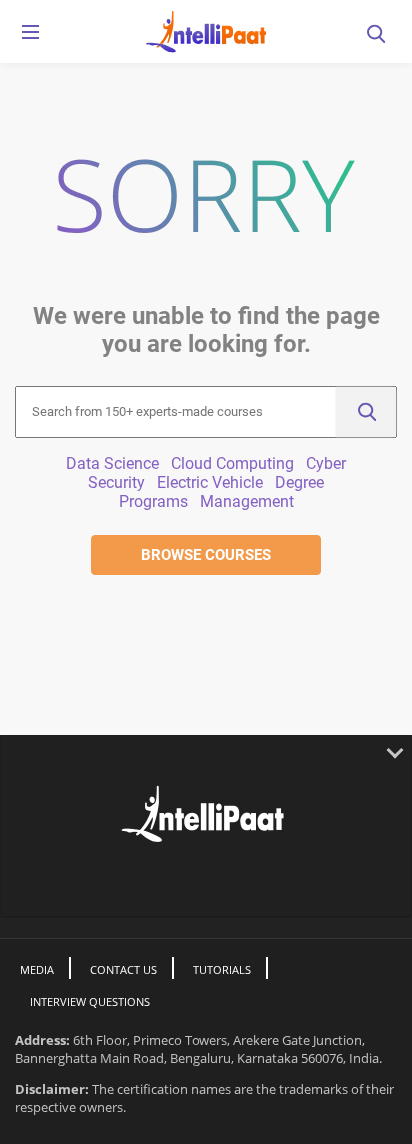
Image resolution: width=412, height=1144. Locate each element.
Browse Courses (206, 555)
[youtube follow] (223, 881)
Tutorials (222, 969)
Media (37, 969)
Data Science (112, 463)
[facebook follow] (128, 881)
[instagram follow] (254, 881)
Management (247, 501)
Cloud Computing (232, 463)
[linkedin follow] (192, 881)
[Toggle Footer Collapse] (206, 752)
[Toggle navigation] (30, 35)
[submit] (366, 412)
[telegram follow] (283, 881)
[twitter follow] (159, 881)
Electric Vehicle (210, 482)
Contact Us (123, 969)
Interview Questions (90, 1001)
